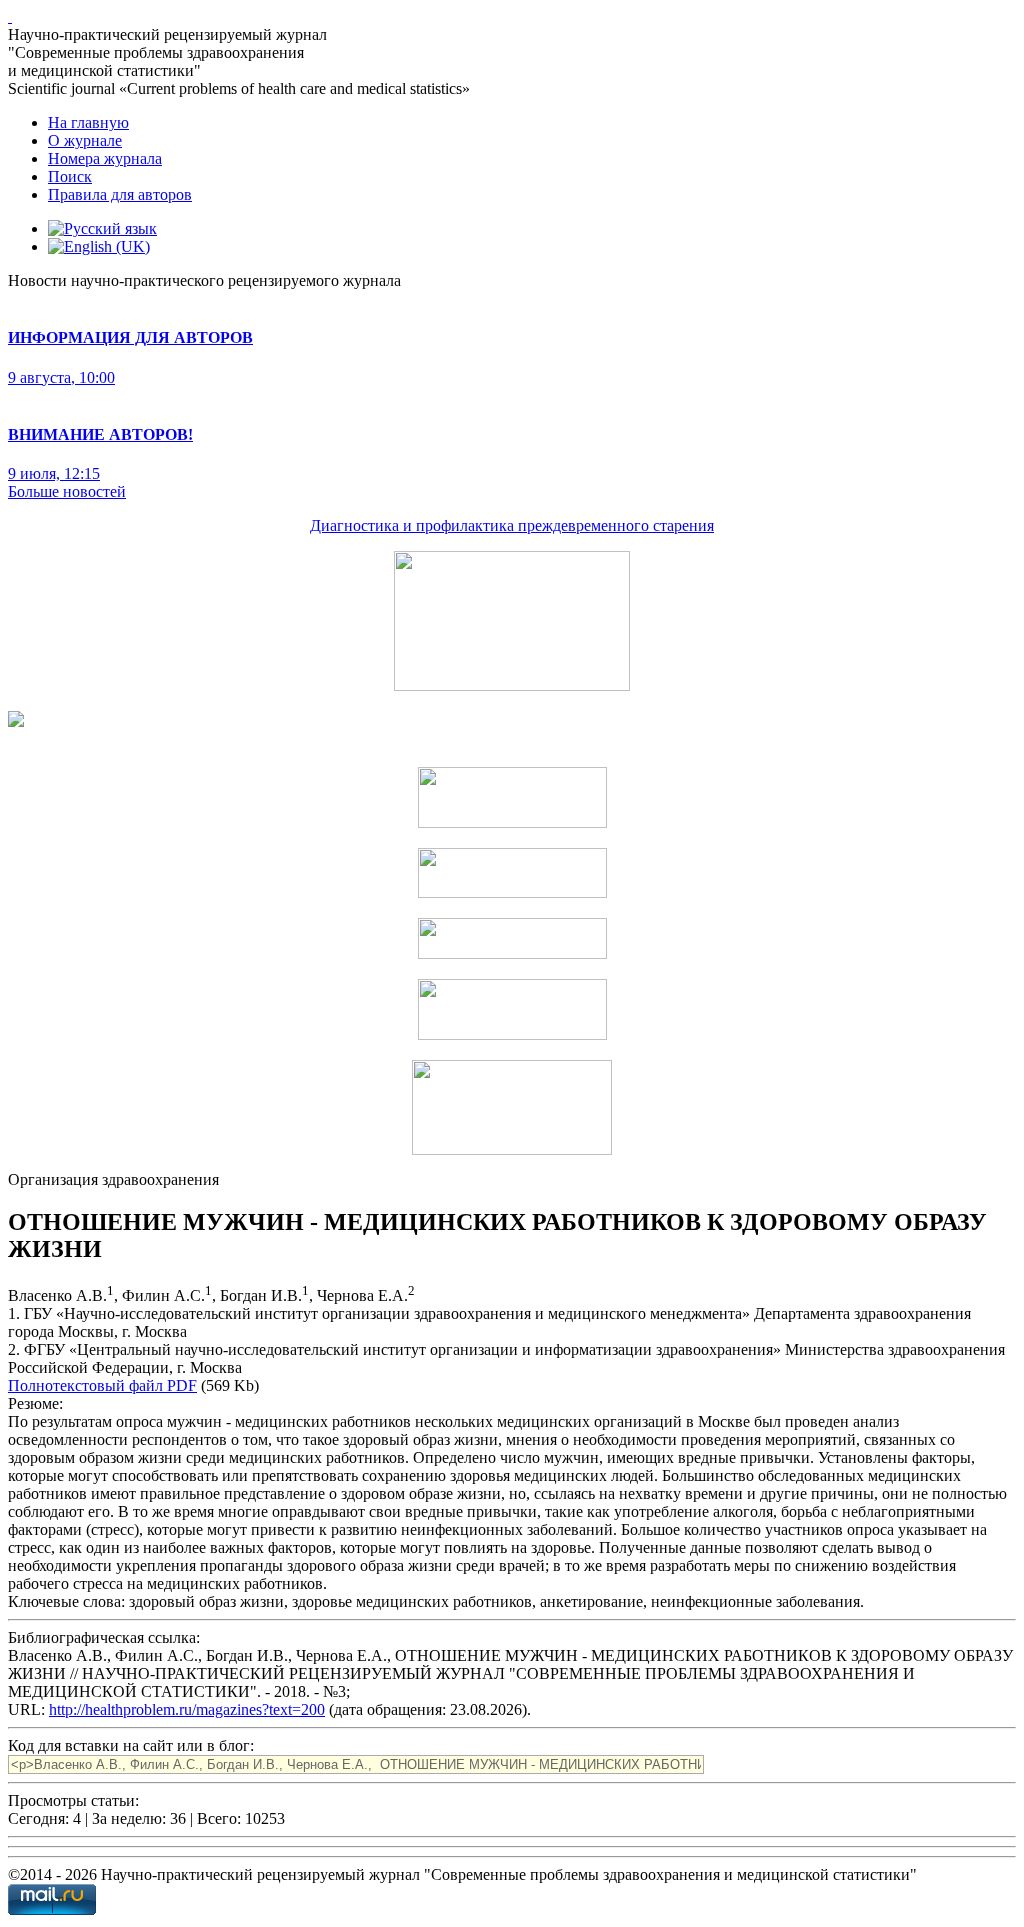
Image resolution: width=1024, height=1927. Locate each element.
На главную (88, 122)
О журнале (85, 140)
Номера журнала (105, 158)
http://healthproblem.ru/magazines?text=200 (187, 1709)
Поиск (70, 176)
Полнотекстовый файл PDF (102, 1385)
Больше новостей (67, 491)
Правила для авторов (120, 194)
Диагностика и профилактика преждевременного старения (512, 525)
